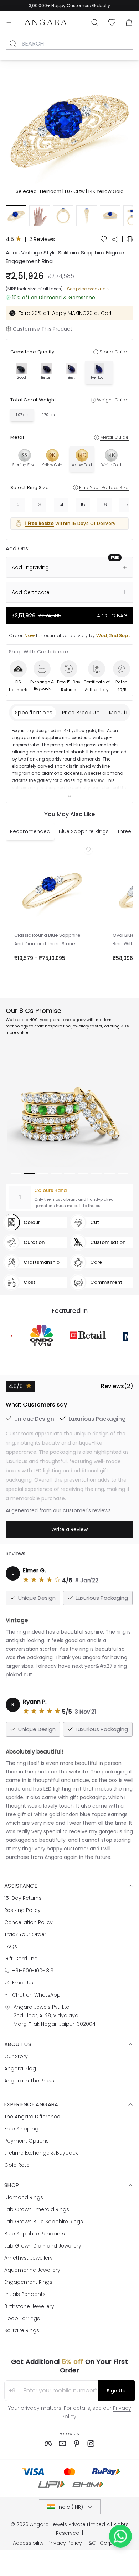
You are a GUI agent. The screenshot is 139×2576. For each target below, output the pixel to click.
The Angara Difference (32, 2117)
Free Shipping (21, 2129)
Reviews (16, 1554)
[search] (13, 44)
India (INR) (70, 2507)
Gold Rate (17, 2165)
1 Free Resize (39, 523)
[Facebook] (48, 2444)
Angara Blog (20, 2068)
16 (105, 505)
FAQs (11, 1946)
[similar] (130, 239)
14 (61, 505)
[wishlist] (104, 239)
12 (17, 505)
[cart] (129, 22)
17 (126, 505)
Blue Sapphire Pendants (35, 2234)
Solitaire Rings (22, 2330)
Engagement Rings (28, 2282)
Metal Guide (114, 437)
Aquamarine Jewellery (32, 2270)
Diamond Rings (24, 2197)
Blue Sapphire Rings (84, 831)
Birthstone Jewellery (29, 2306)
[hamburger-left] (10, 22)
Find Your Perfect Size (104, 487)
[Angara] (46, 22)
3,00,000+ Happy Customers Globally (69, 6)
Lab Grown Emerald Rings (37, 2209)
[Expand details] (69, 796)
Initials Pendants (25, 2294)
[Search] (95, 22)
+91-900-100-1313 (33, 1971)
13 (39, 505)
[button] (69, 128)
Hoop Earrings (22, 2318)
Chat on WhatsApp (36, 1995)
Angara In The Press (29, 2081)
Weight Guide (113, 400)
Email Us (23, 1983)
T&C (91, 2543)
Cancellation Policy (29, 1922)
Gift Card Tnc (21, 1959)
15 (83, 505)
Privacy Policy (65, 2543)
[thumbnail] (16, 216)
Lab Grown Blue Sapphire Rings (44, 2222)
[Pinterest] (77, 2444)
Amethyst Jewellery (29, 2258)
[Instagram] (91, 2444)
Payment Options (27, 2141)
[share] (115, 240)
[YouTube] (62, 2444)
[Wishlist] (112, 22)
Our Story (16, 2056)
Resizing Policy (22, 1910)
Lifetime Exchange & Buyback (41, 2153)
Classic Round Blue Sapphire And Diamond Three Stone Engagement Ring (47, 940)
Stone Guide (114, 352)
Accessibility (28, 2543)
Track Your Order (25, 1934)
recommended (30, 831)
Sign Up (116, 2391)
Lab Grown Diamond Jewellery (43, 2246)
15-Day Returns (23, 1898)
